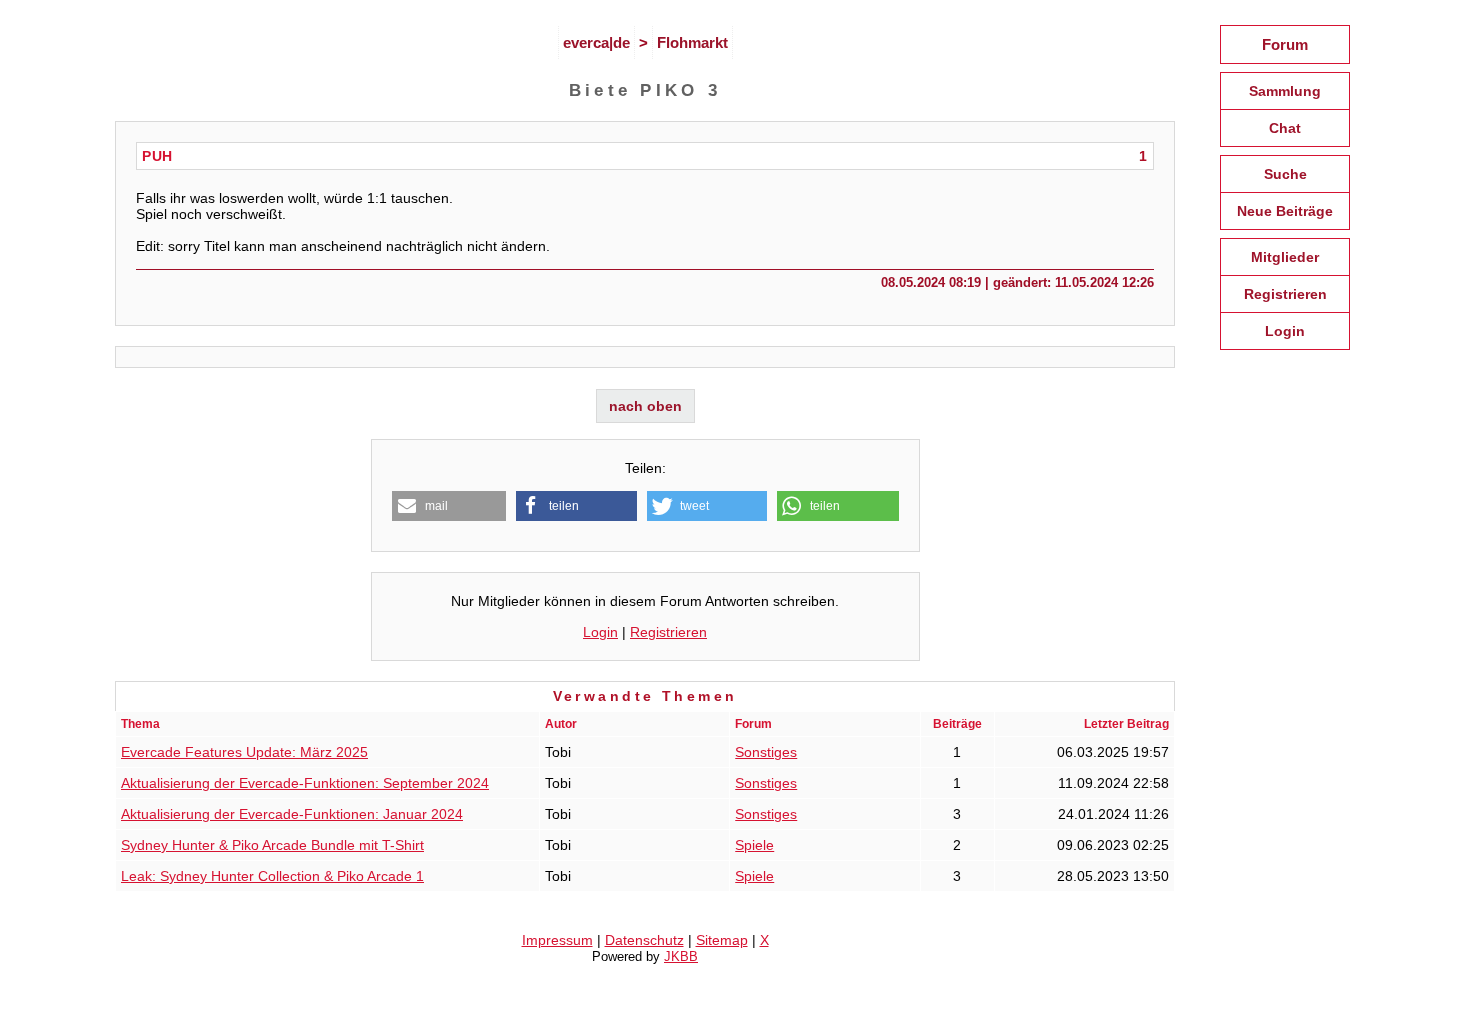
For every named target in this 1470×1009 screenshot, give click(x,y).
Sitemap (722, 940)
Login (600, 632)
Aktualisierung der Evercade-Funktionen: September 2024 (305, 783)
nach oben (645, 406)
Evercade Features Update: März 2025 (244, 752)
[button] (449, 506)
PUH (157, 156)
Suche (1285, 174)
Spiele (754, 845)
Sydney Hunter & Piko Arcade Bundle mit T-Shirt (272, 845)
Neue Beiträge (1285, 211)
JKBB (681, 956)
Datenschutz (644, 940)
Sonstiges (766, 752)
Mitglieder (1285, 257)
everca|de (596, 42)
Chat (1285, 128)
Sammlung (1285, 91)
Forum (1285, 44)
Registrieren (668, 632)
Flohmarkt (692, 42)
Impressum (557, 940)
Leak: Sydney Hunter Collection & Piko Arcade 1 (272, 876)
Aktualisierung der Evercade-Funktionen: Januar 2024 (292, 814)
